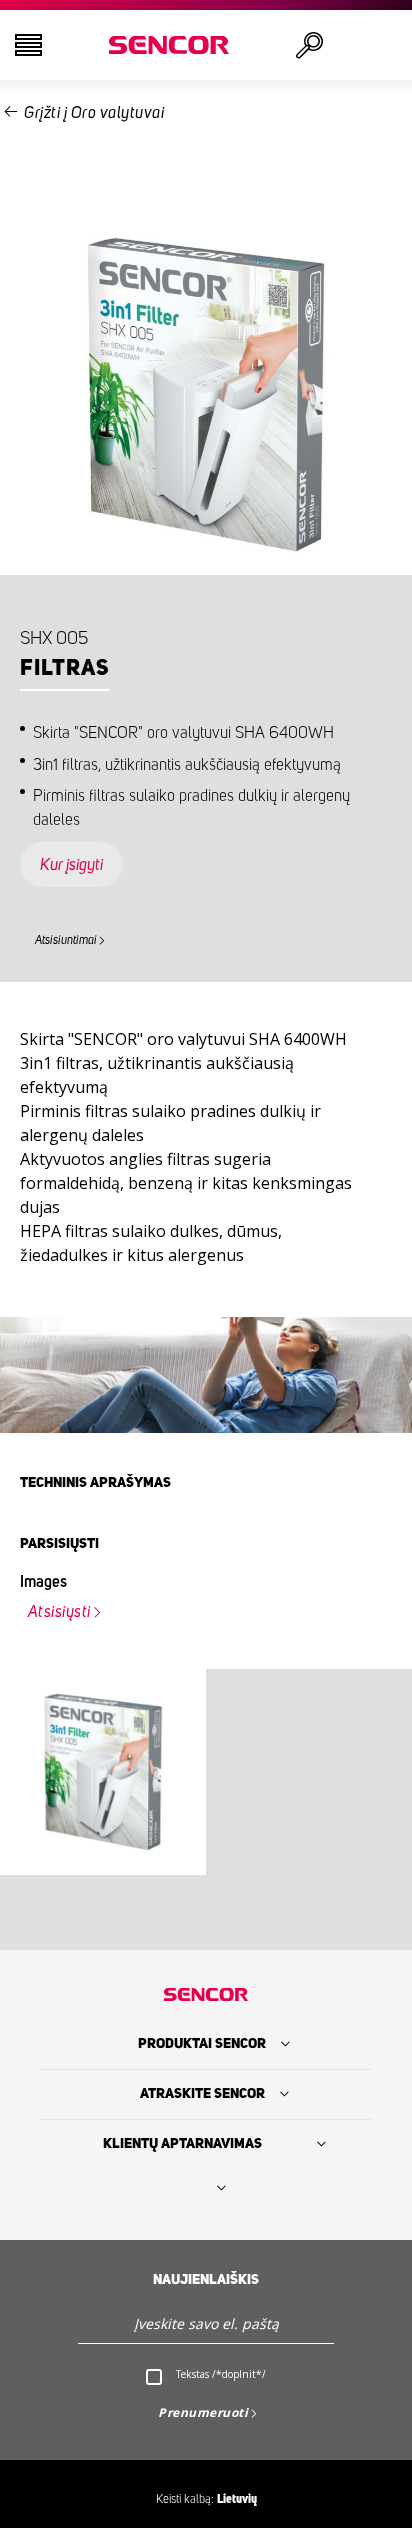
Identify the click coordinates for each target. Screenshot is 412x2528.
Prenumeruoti (203, 2412)
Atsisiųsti (59, 1612)
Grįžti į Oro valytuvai (94, 113)
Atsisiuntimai (66, 940)
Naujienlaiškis (206, 2280)
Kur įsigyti (71, 865)
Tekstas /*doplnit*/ (221, 2374)
